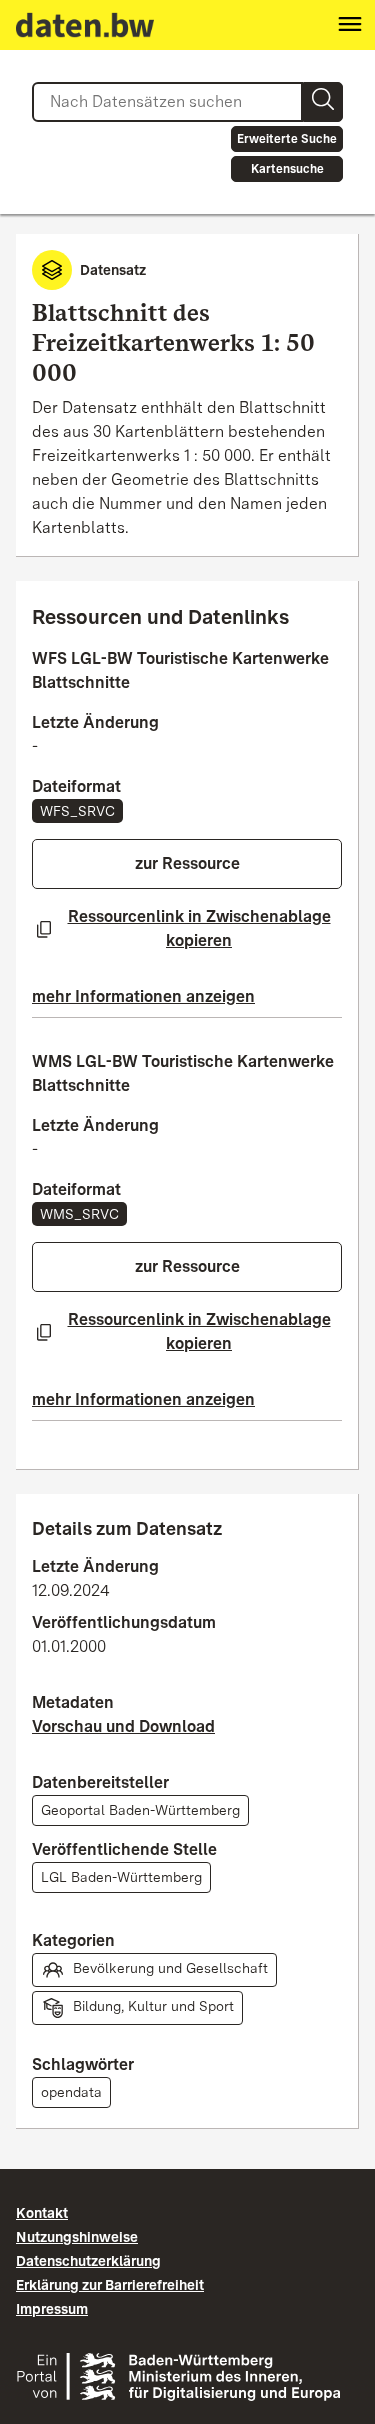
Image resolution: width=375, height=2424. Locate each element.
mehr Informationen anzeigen (143, 996)
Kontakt (42, 2213)
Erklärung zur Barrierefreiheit (110, 2285)
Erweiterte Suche (287, 139)
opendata (71, 2092)
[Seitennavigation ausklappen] (350, 25)
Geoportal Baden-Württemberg (140, 1810)
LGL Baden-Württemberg (121, 1877)
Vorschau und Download (123, 1726)
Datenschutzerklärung (88, 2261)
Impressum (52, 2309)
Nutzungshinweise (77, 2237)
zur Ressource (187, 863)
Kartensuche (287, 169)
